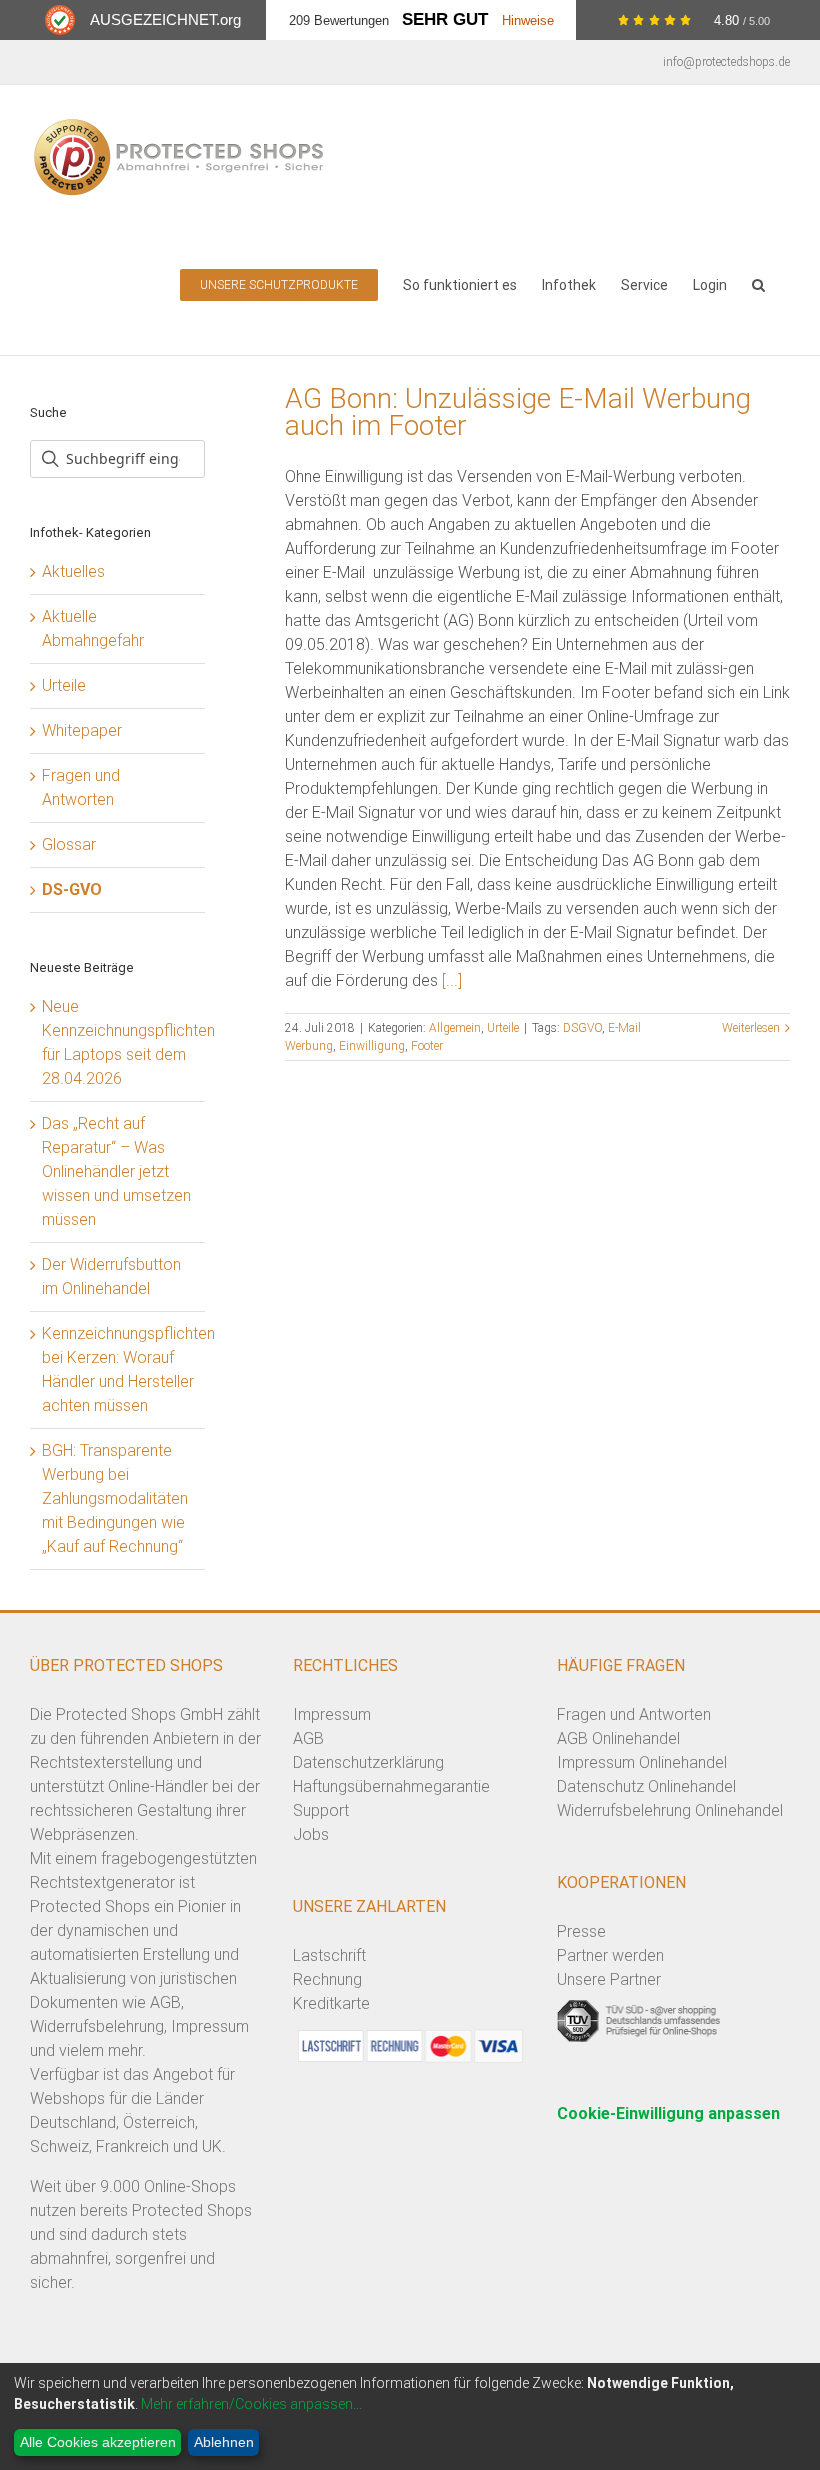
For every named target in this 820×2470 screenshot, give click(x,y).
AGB (308, 1738)
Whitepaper (82, 730)
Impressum (332, 1714)
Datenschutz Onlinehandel (646, 1786)
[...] (452, 980)
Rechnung (327, 1979)
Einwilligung (372, 1046)
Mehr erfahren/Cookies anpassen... (251, 2404)
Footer (427, 1046)
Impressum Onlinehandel (642, 1762)
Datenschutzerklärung (368, 1762)
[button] (758, 283)
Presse (581, 1931)
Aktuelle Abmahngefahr (93, 628)
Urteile (503, 1028)
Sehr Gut (445, 19)
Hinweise (528, 20)
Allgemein (455, 1028)
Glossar (69, 844)
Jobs (311, 1834)
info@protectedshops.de (726, 62)
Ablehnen (224, 2442)
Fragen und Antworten (81, 787)
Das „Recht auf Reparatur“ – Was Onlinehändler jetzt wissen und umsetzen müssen (116, 1171)
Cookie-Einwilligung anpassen (668, 2113)
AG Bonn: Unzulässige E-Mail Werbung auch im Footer (518, 412)
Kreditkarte (331, 2003)
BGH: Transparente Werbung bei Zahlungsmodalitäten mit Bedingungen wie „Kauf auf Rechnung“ (115, 1498)
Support (321, 1810)
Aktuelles (73, 571)
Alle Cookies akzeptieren (98, 2442)
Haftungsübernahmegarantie (391, 1786)
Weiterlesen (751, 1028)
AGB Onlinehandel (618, 1738)
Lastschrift (329, 1955)
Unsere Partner (609, 1979)
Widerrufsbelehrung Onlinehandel (670, 1810)
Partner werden (610, 1955)
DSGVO (582, 1028)
